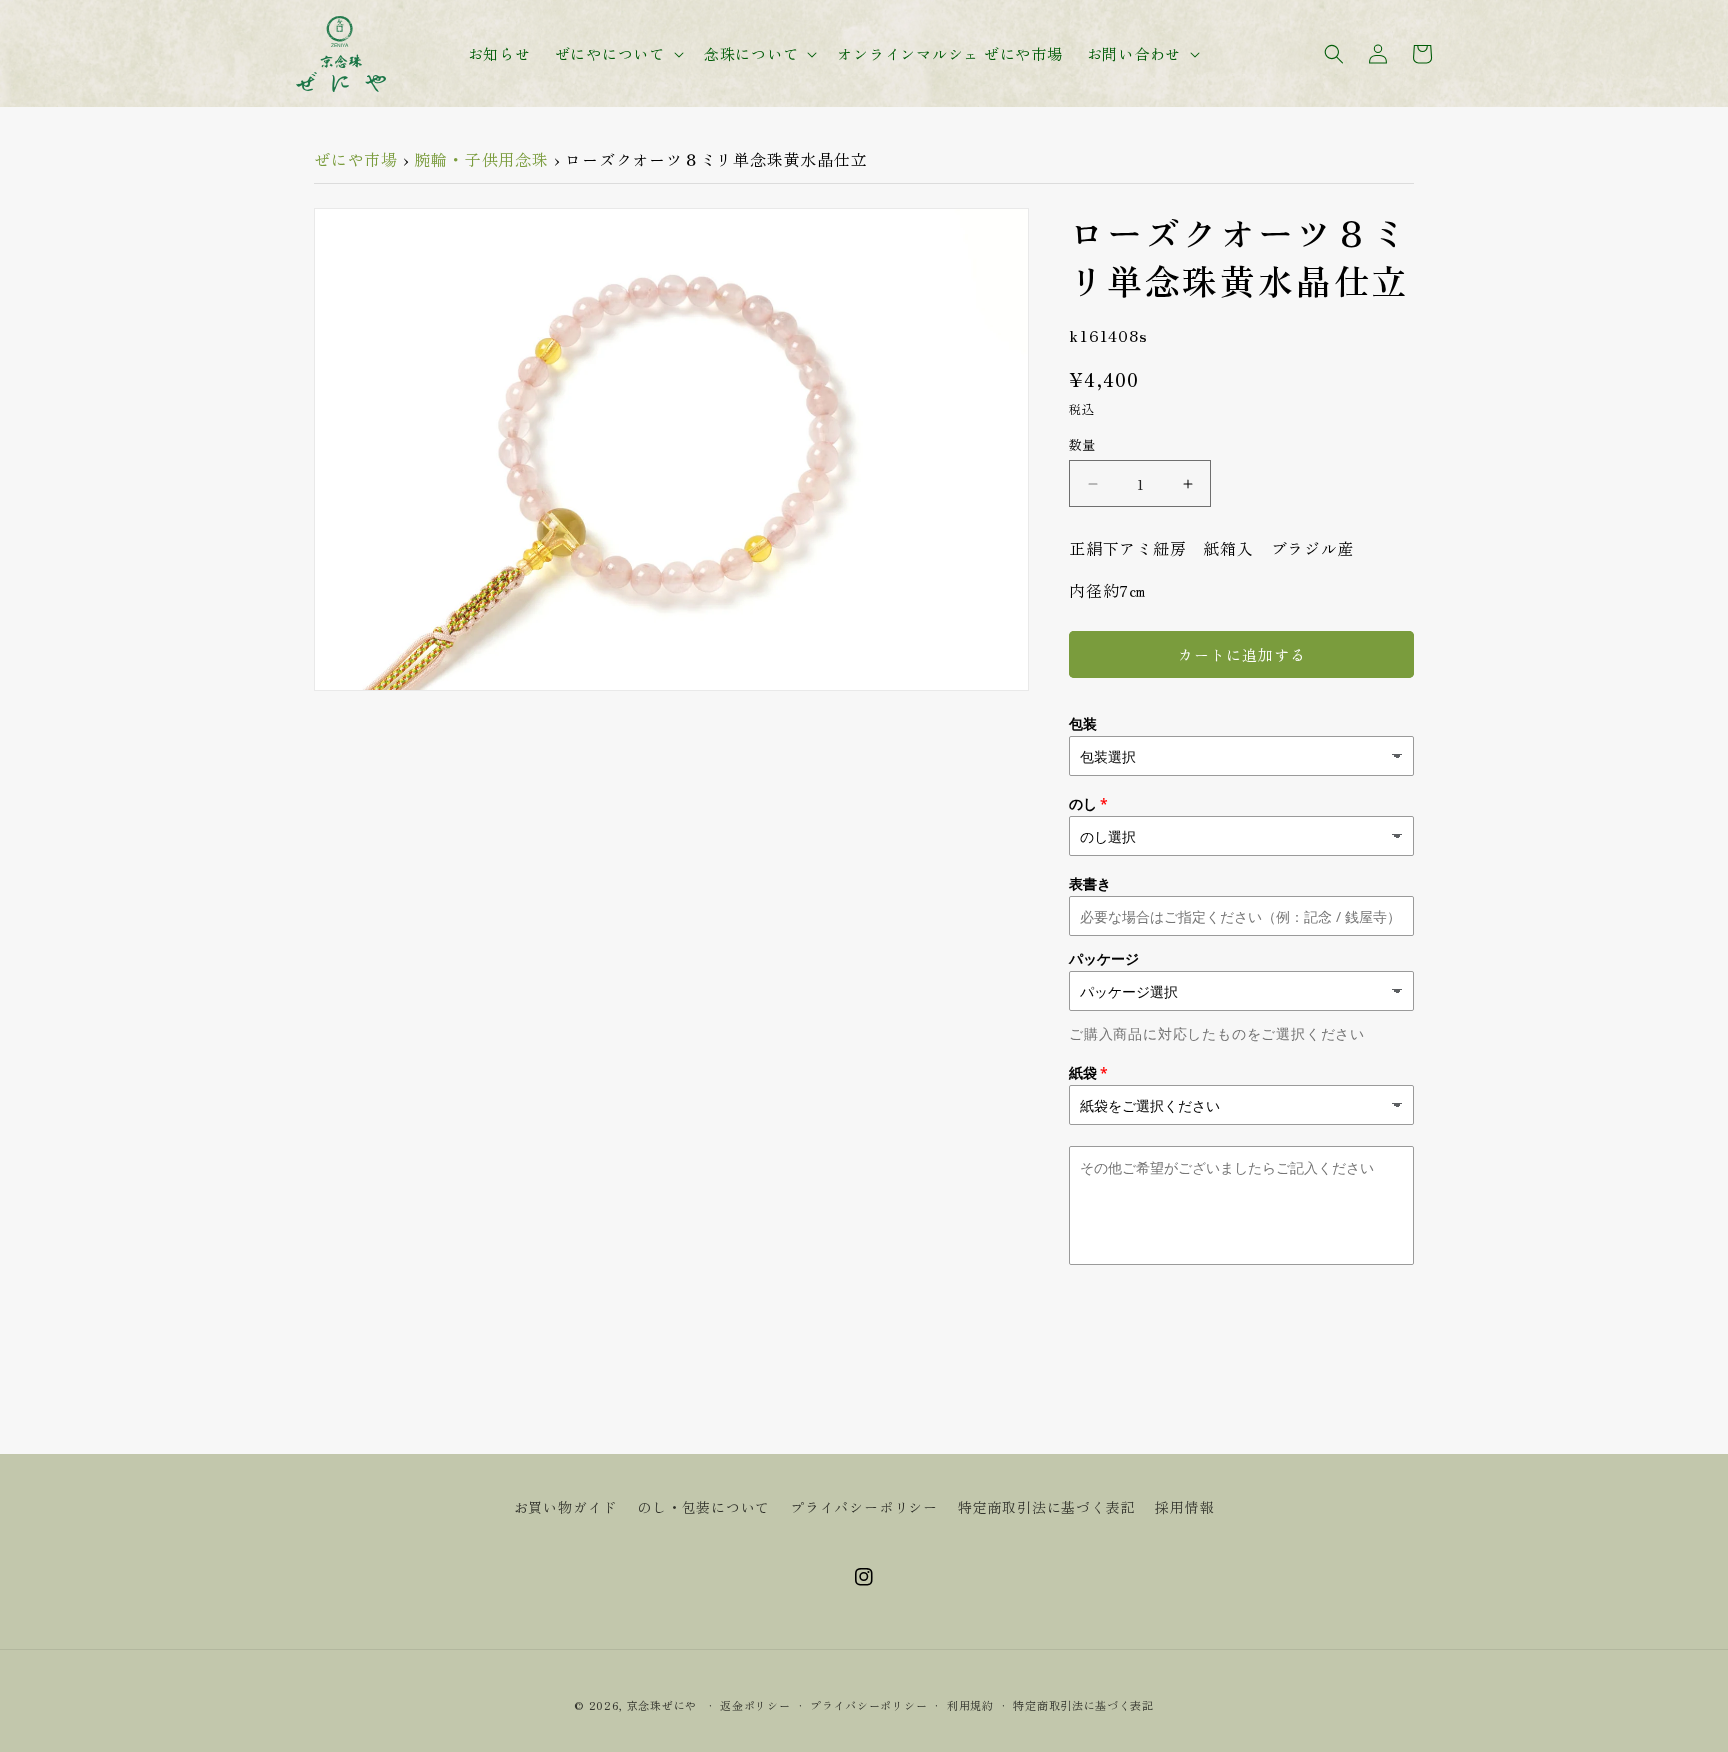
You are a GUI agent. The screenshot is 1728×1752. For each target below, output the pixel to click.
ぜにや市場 (356, 159)
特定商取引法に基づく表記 (1047, 1507)
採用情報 (1184, 1507)
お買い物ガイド (566, 1507)
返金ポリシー (755, 1705)
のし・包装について (703, 1507)
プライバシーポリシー (864, 1507)
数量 (1082, 444)
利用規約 (970, 1705)
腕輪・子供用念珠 (481, 159)
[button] (617, 54)
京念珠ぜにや (662, 1705)
